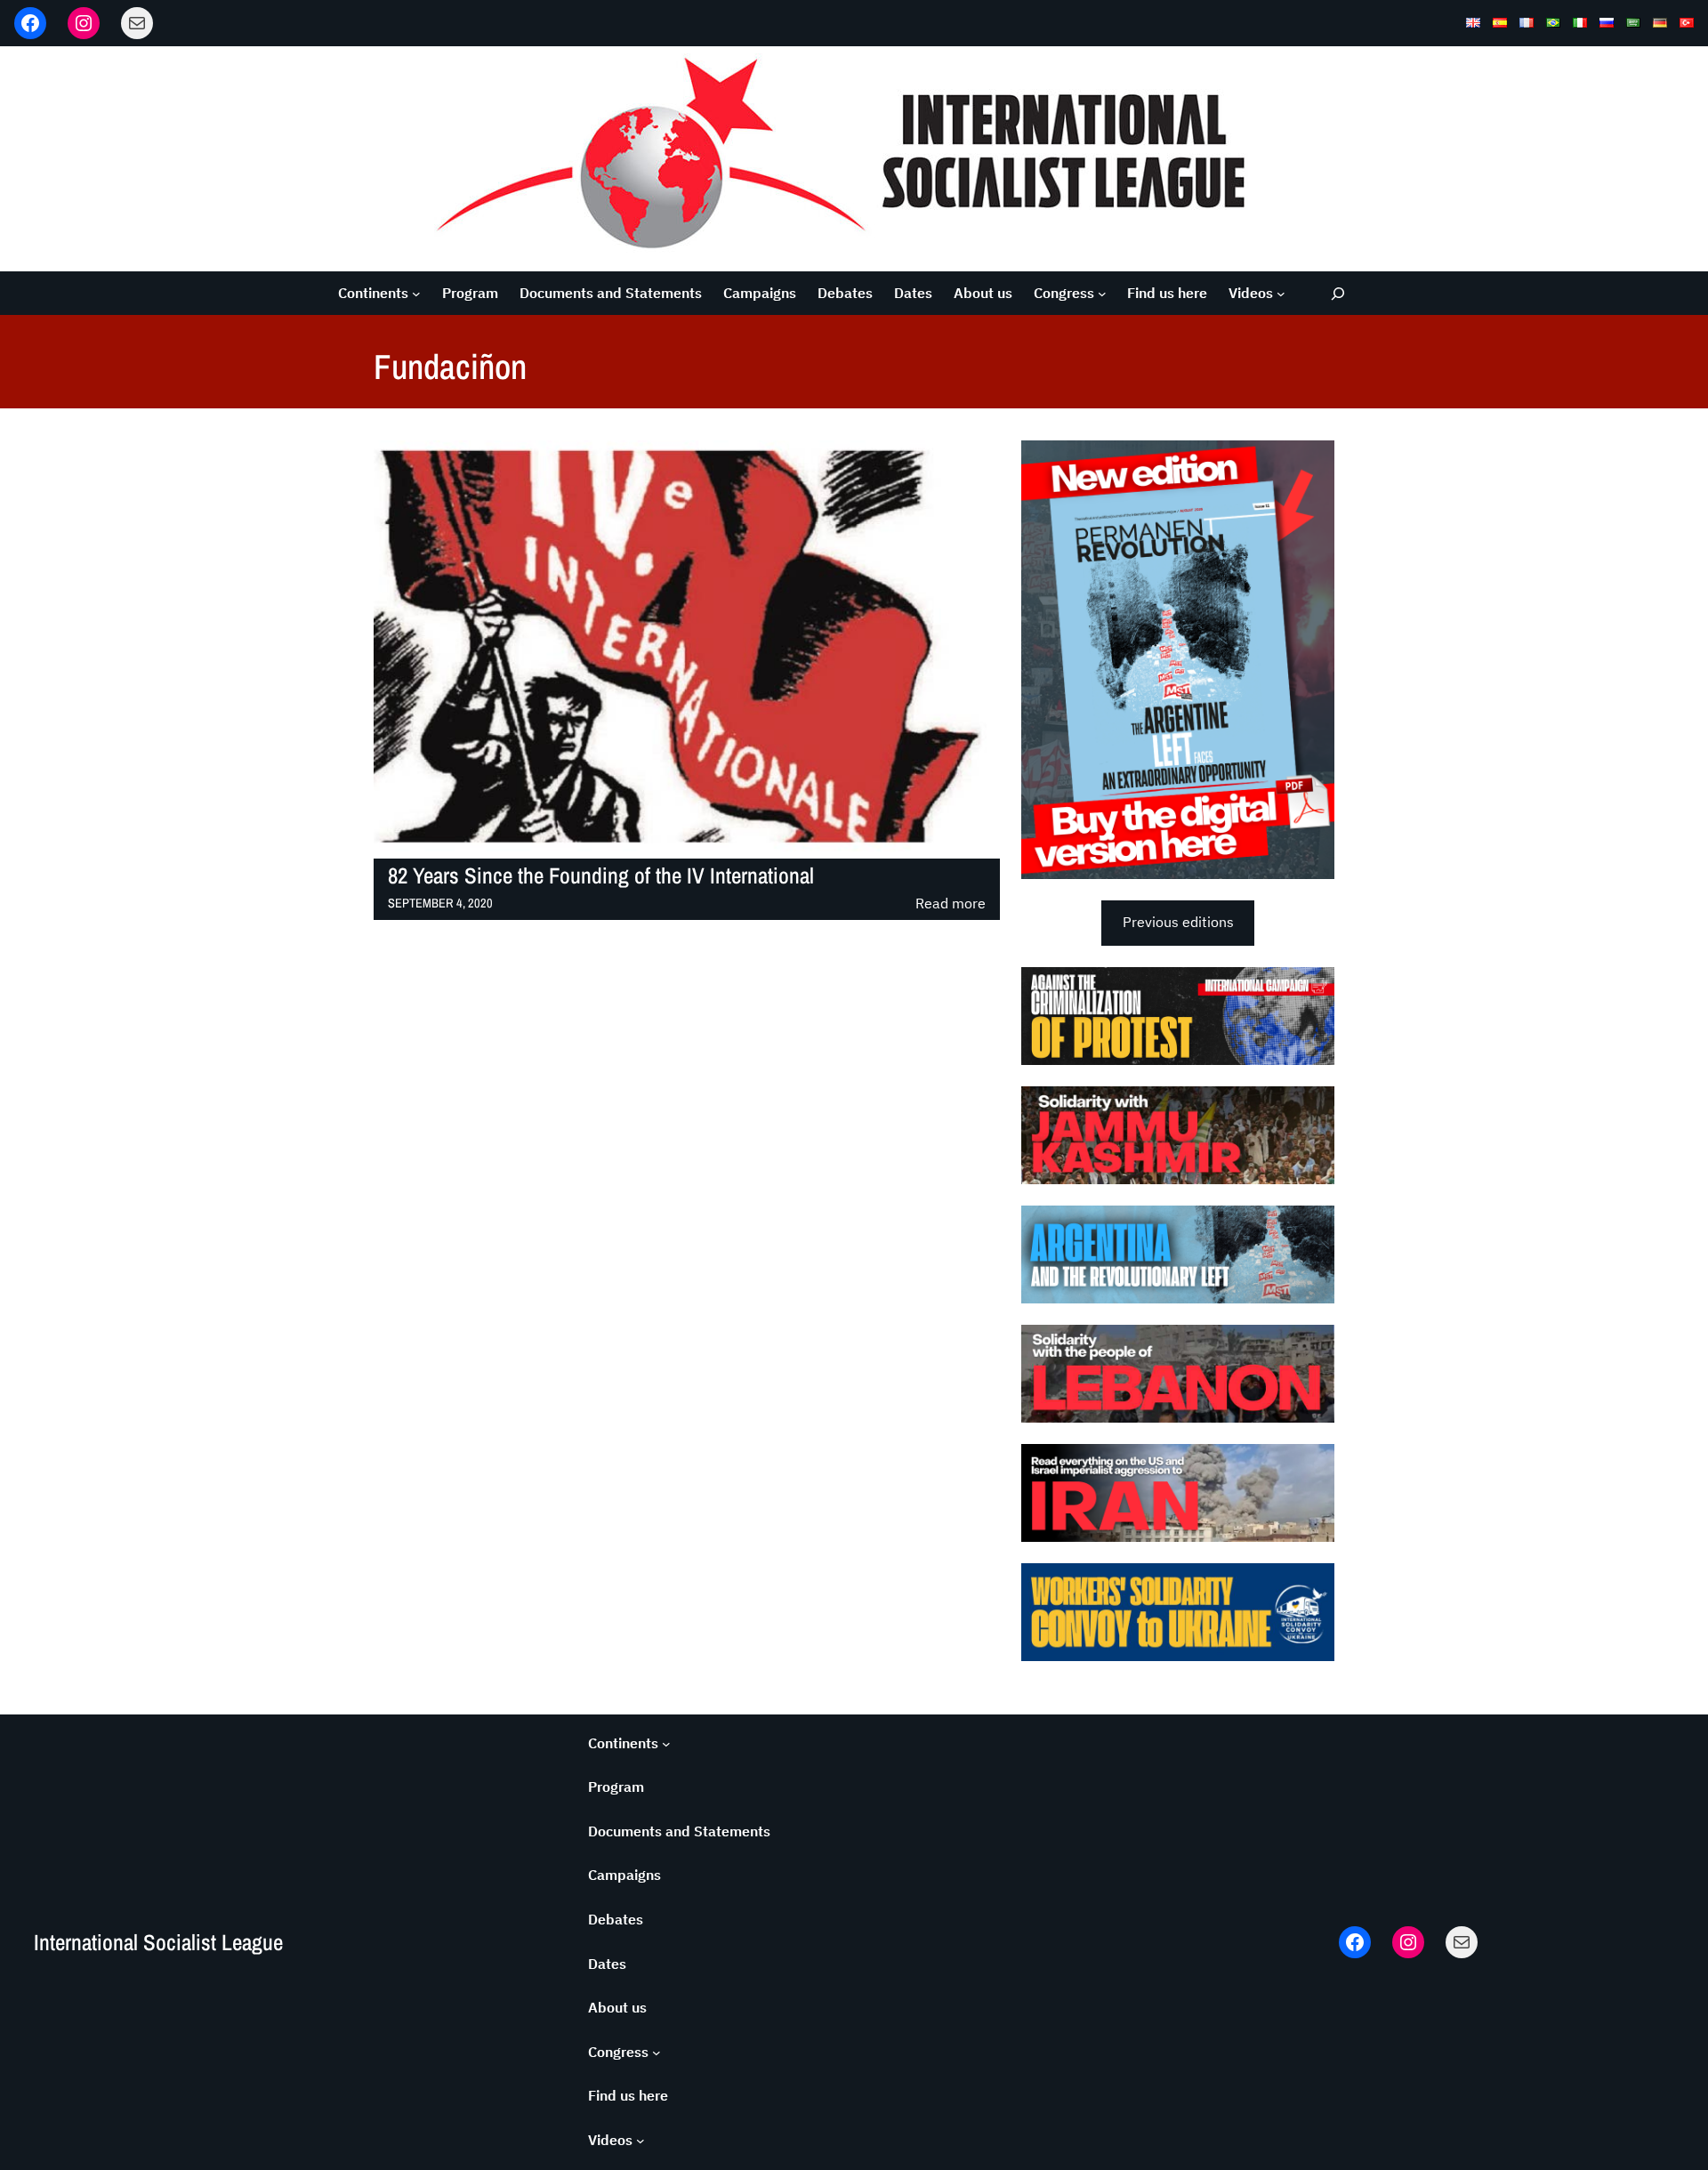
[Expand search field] (1338, 293)
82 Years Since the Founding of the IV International (601, 876)
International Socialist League (158, 1942)
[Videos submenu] (1281, 294)
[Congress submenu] (1102, 294)
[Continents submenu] (416, 294)
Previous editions (1178, 922)
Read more (951, 904)
